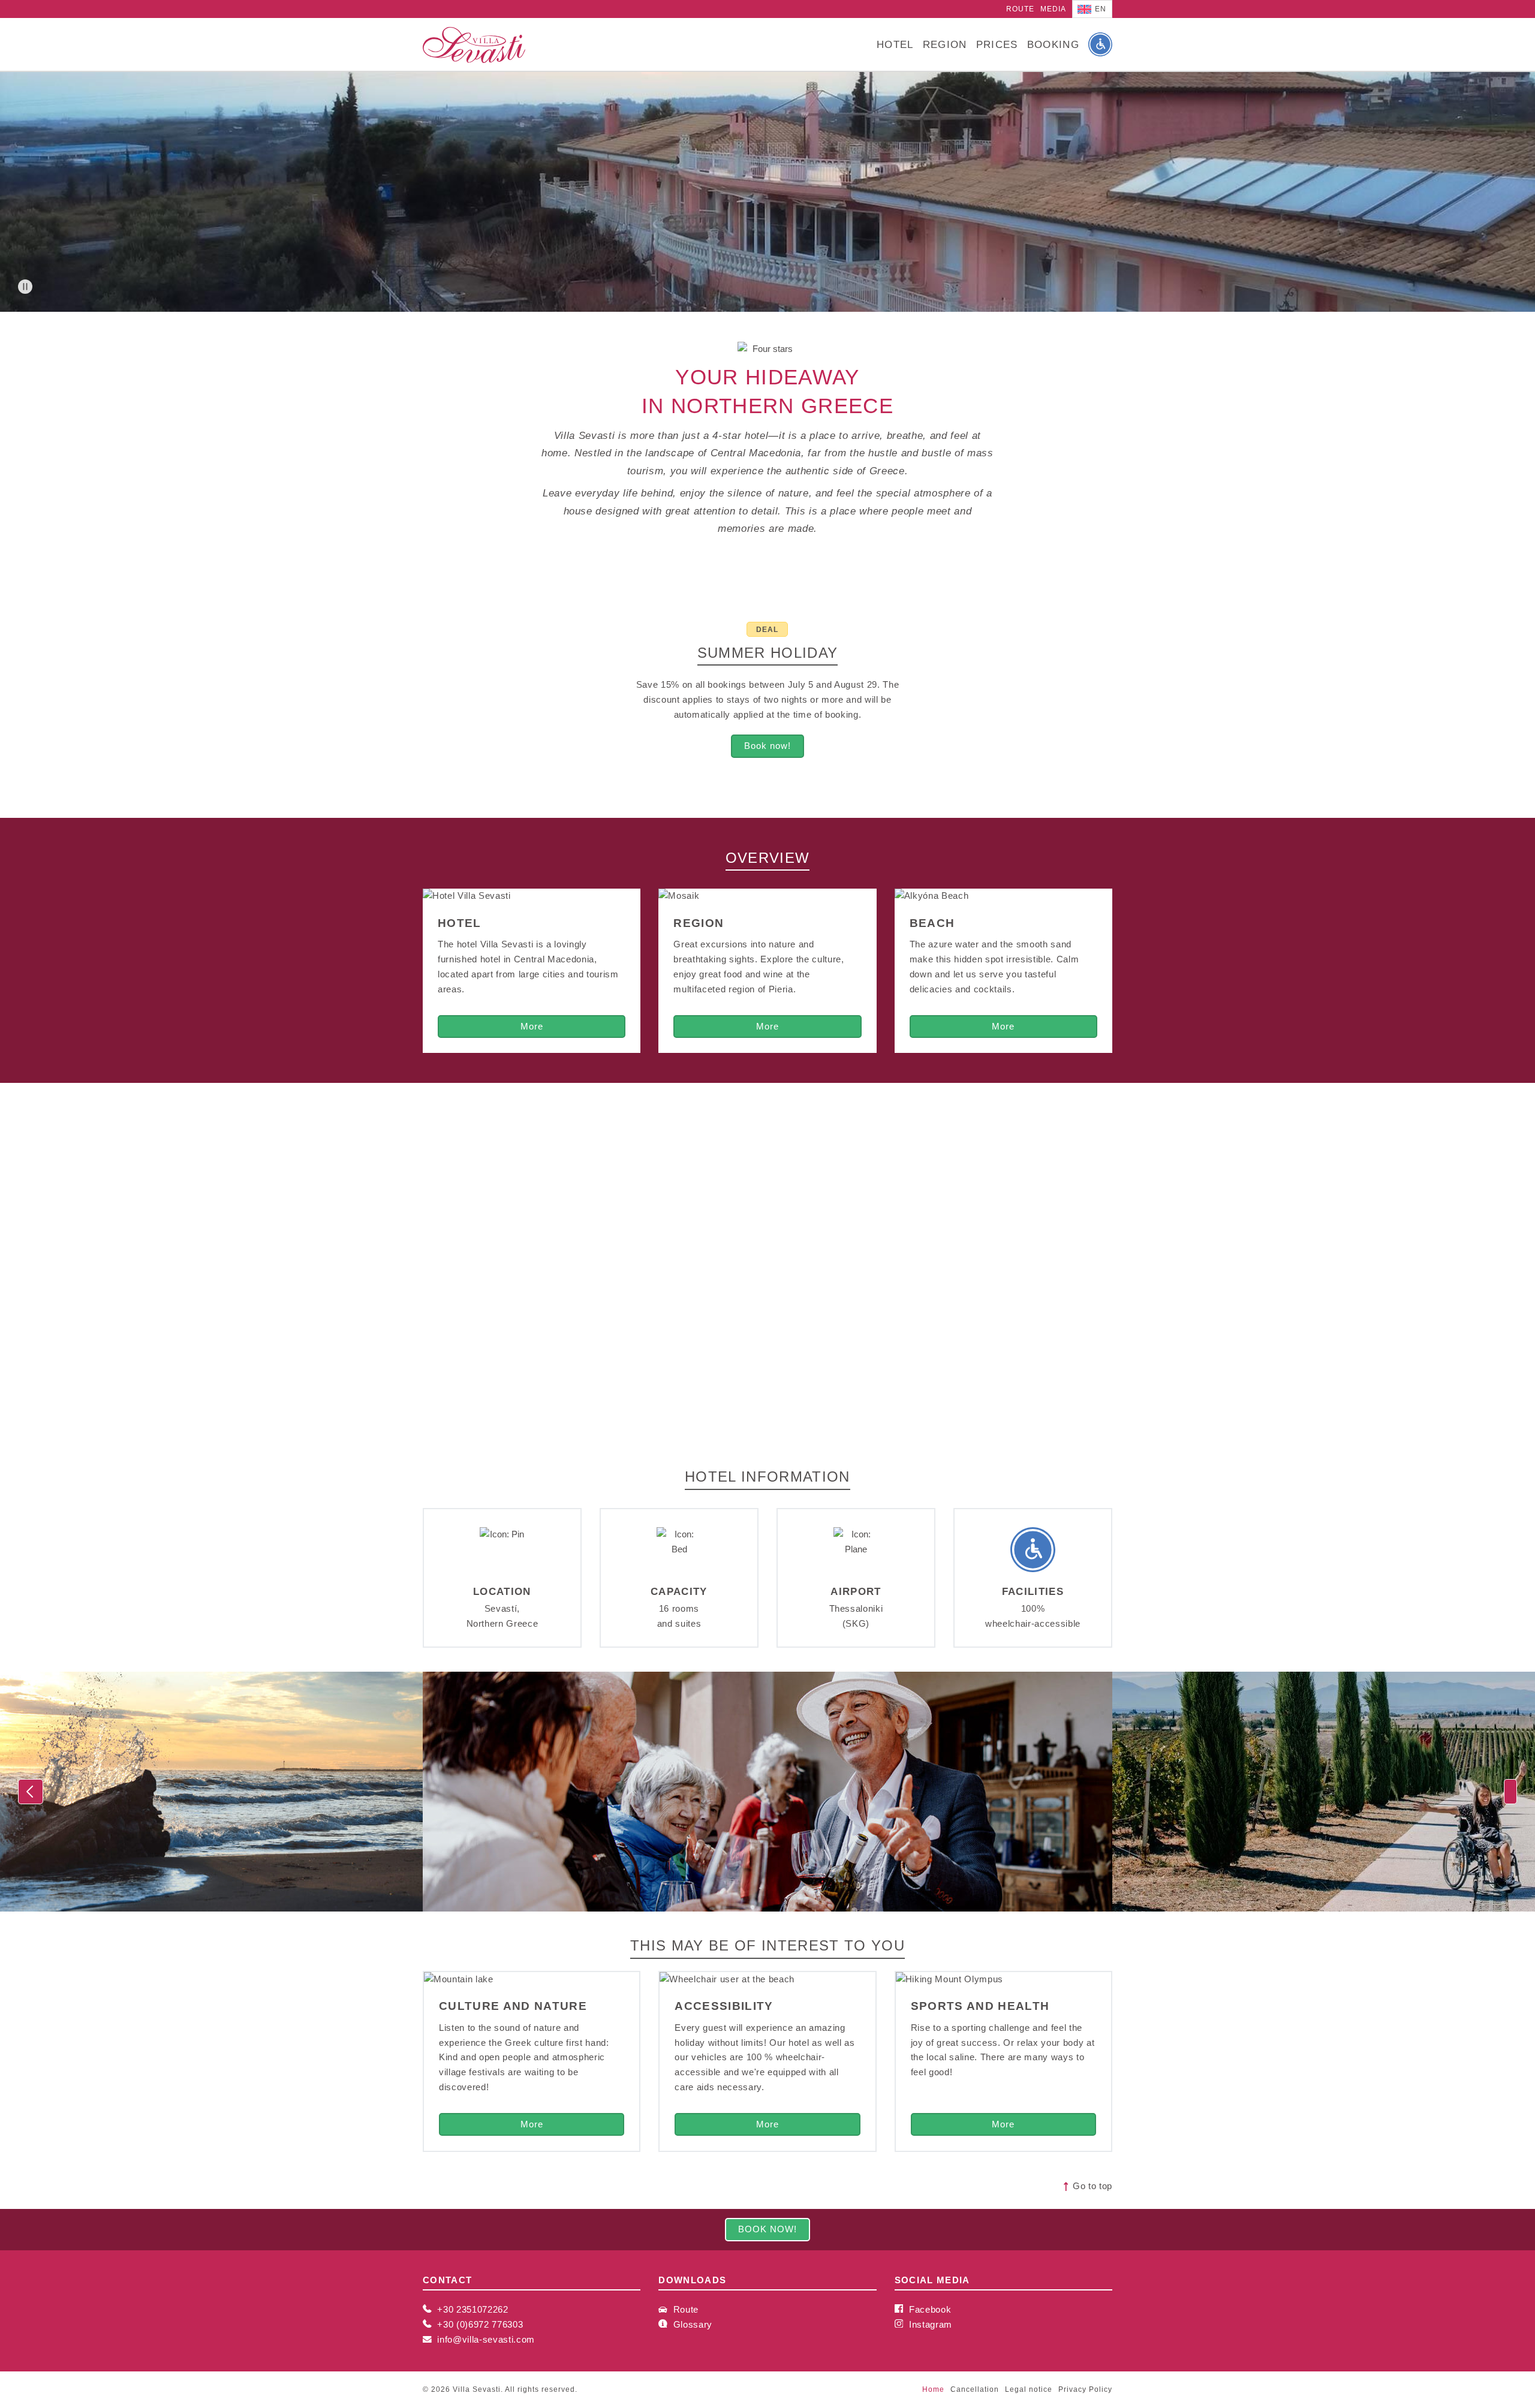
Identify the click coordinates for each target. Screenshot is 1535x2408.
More (532, 1027)
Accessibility (724, 2006)
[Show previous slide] (31, 1792)
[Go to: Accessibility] (1100, 44)
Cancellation (975, 2389)
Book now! (767, 746)
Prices (997, 44)
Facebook (928, 2310)
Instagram (929, 2325)
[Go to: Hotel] (532, 896)
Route (1020, 9)
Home (933, 2389)
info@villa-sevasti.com (486, 2340)
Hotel (895, 44)
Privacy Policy (1085, 2389)
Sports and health (980, 2006)
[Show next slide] (1510, 1792)
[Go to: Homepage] (474, 45)
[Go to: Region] (767, 896)
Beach (932, 923)
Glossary (691, 2325)
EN (1100, 9)
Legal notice (1029, 2389)
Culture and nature (513, 2006)
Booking (1053, 44)
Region (945, 44)
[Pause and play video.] (25, 287)
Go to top (1091, 2186)
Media (1053, 9)
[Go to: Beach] (1003, 896)
